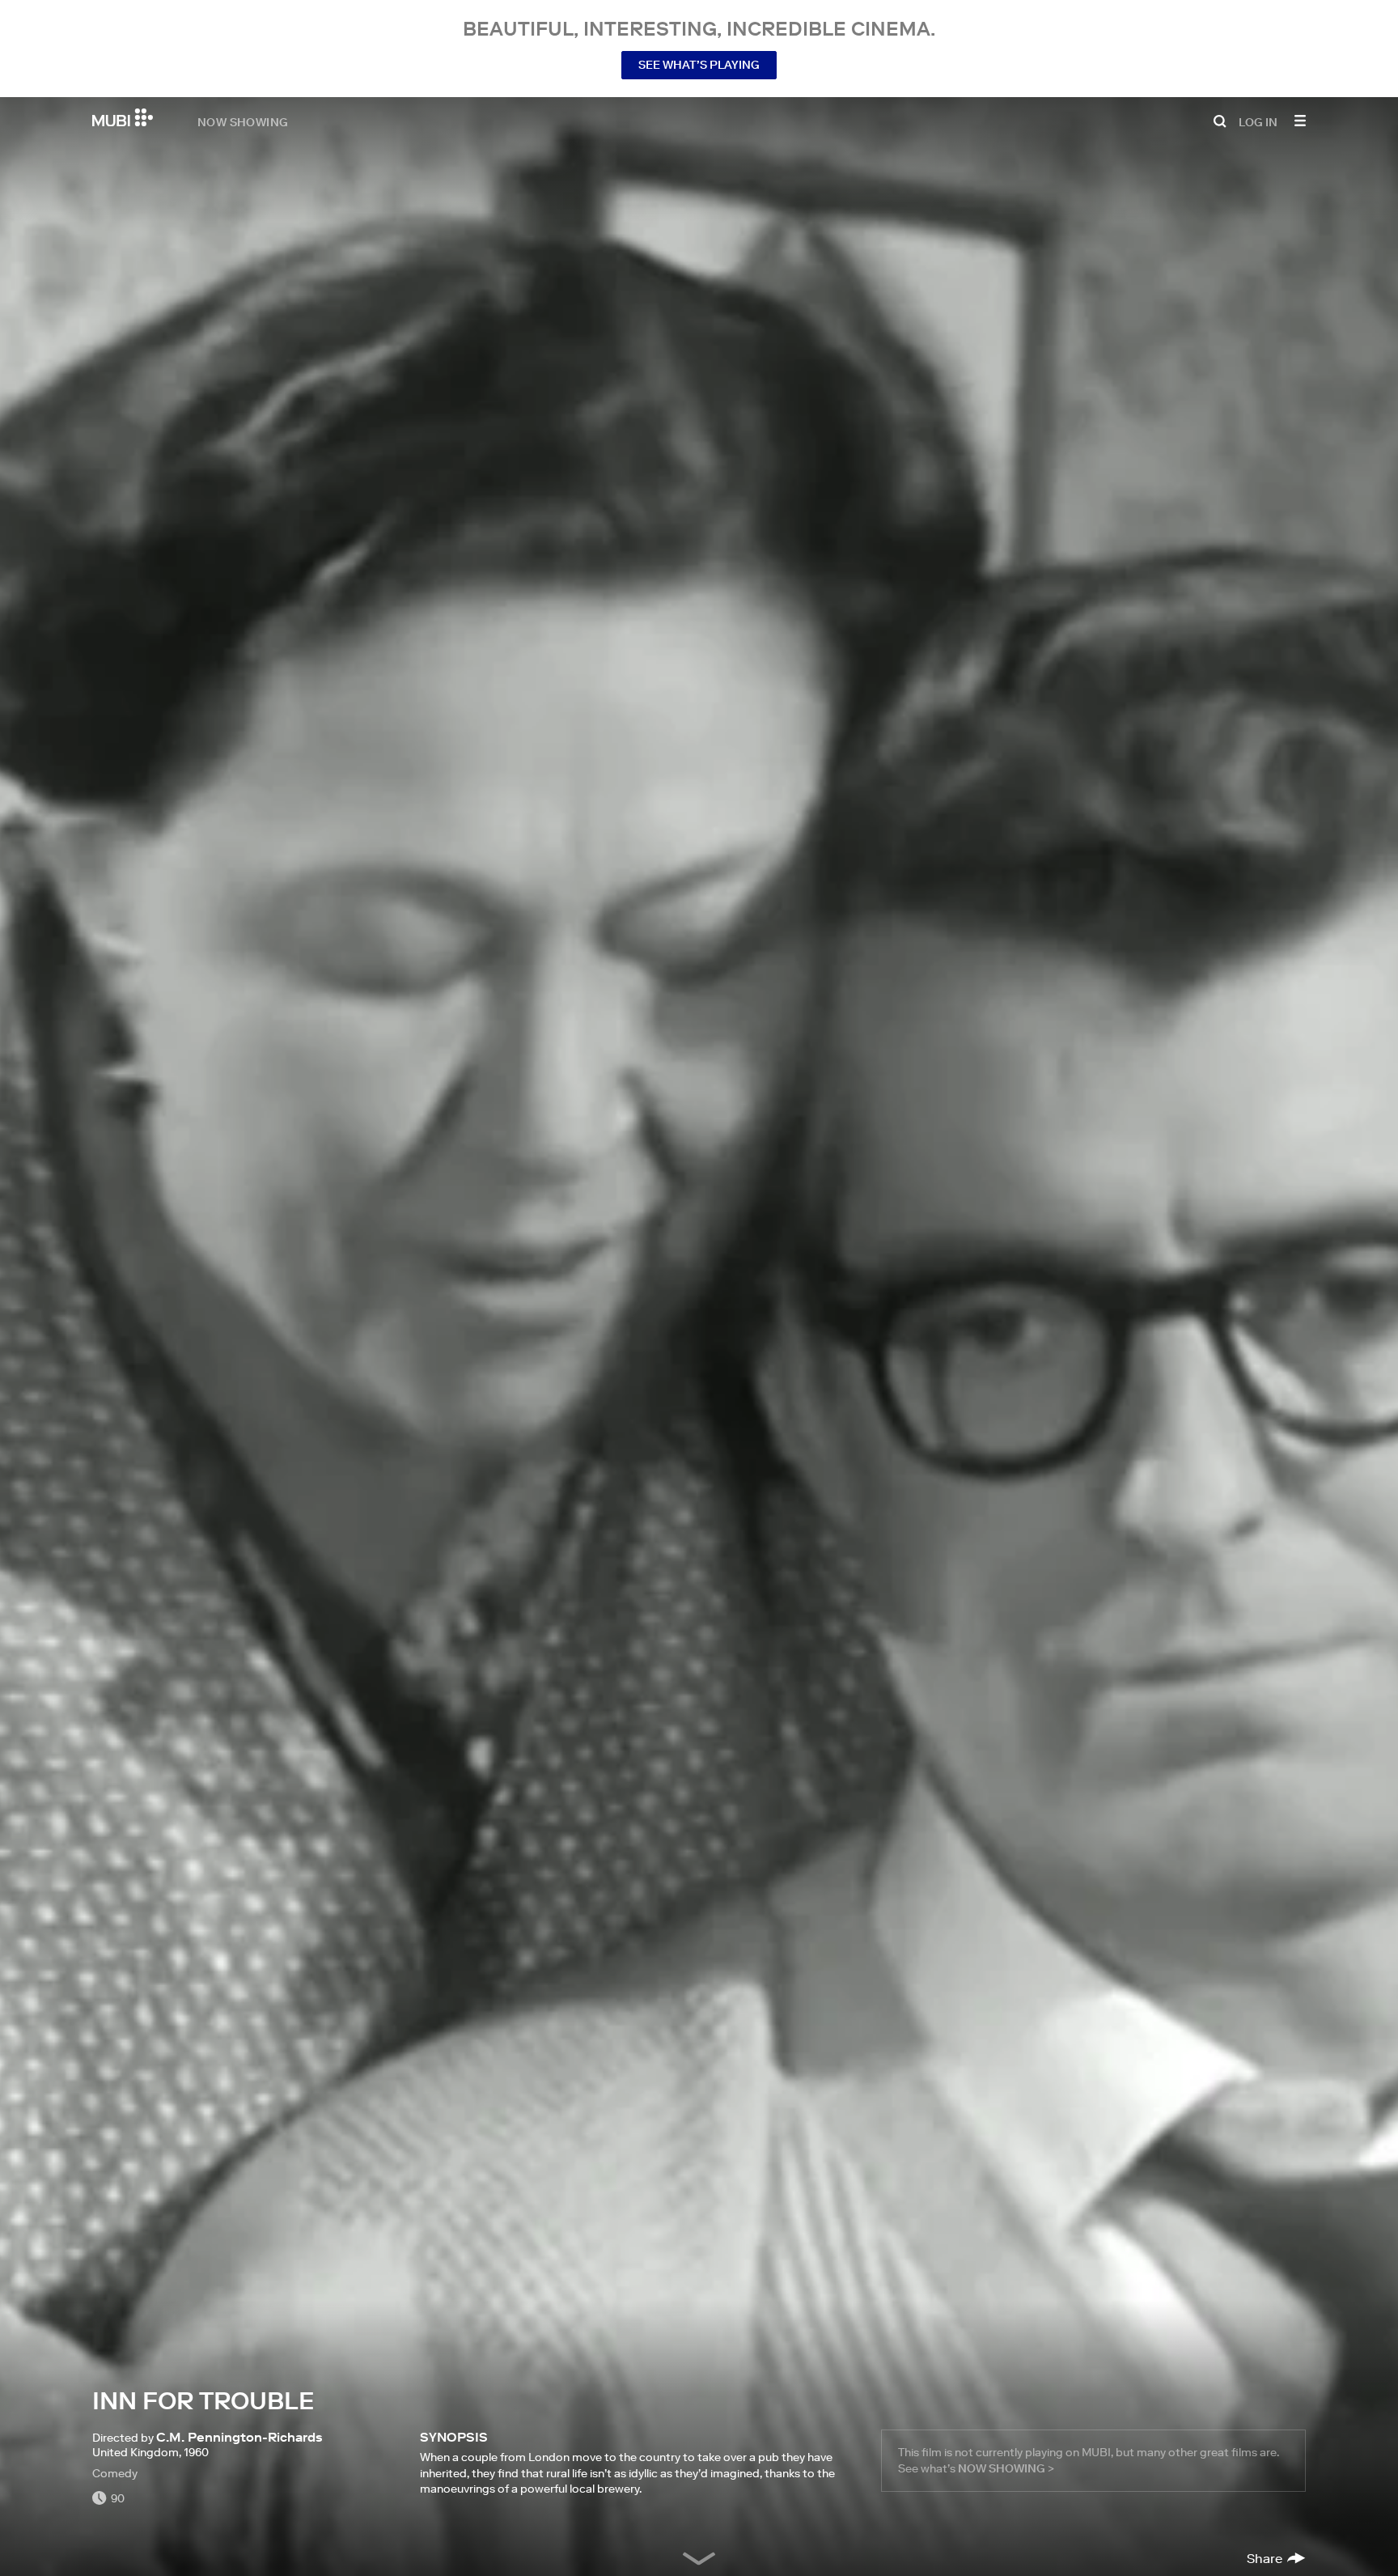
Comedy (115, 2473)
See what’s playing (699, 65)
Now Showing (243, 121)
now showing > (1006, 2468)
